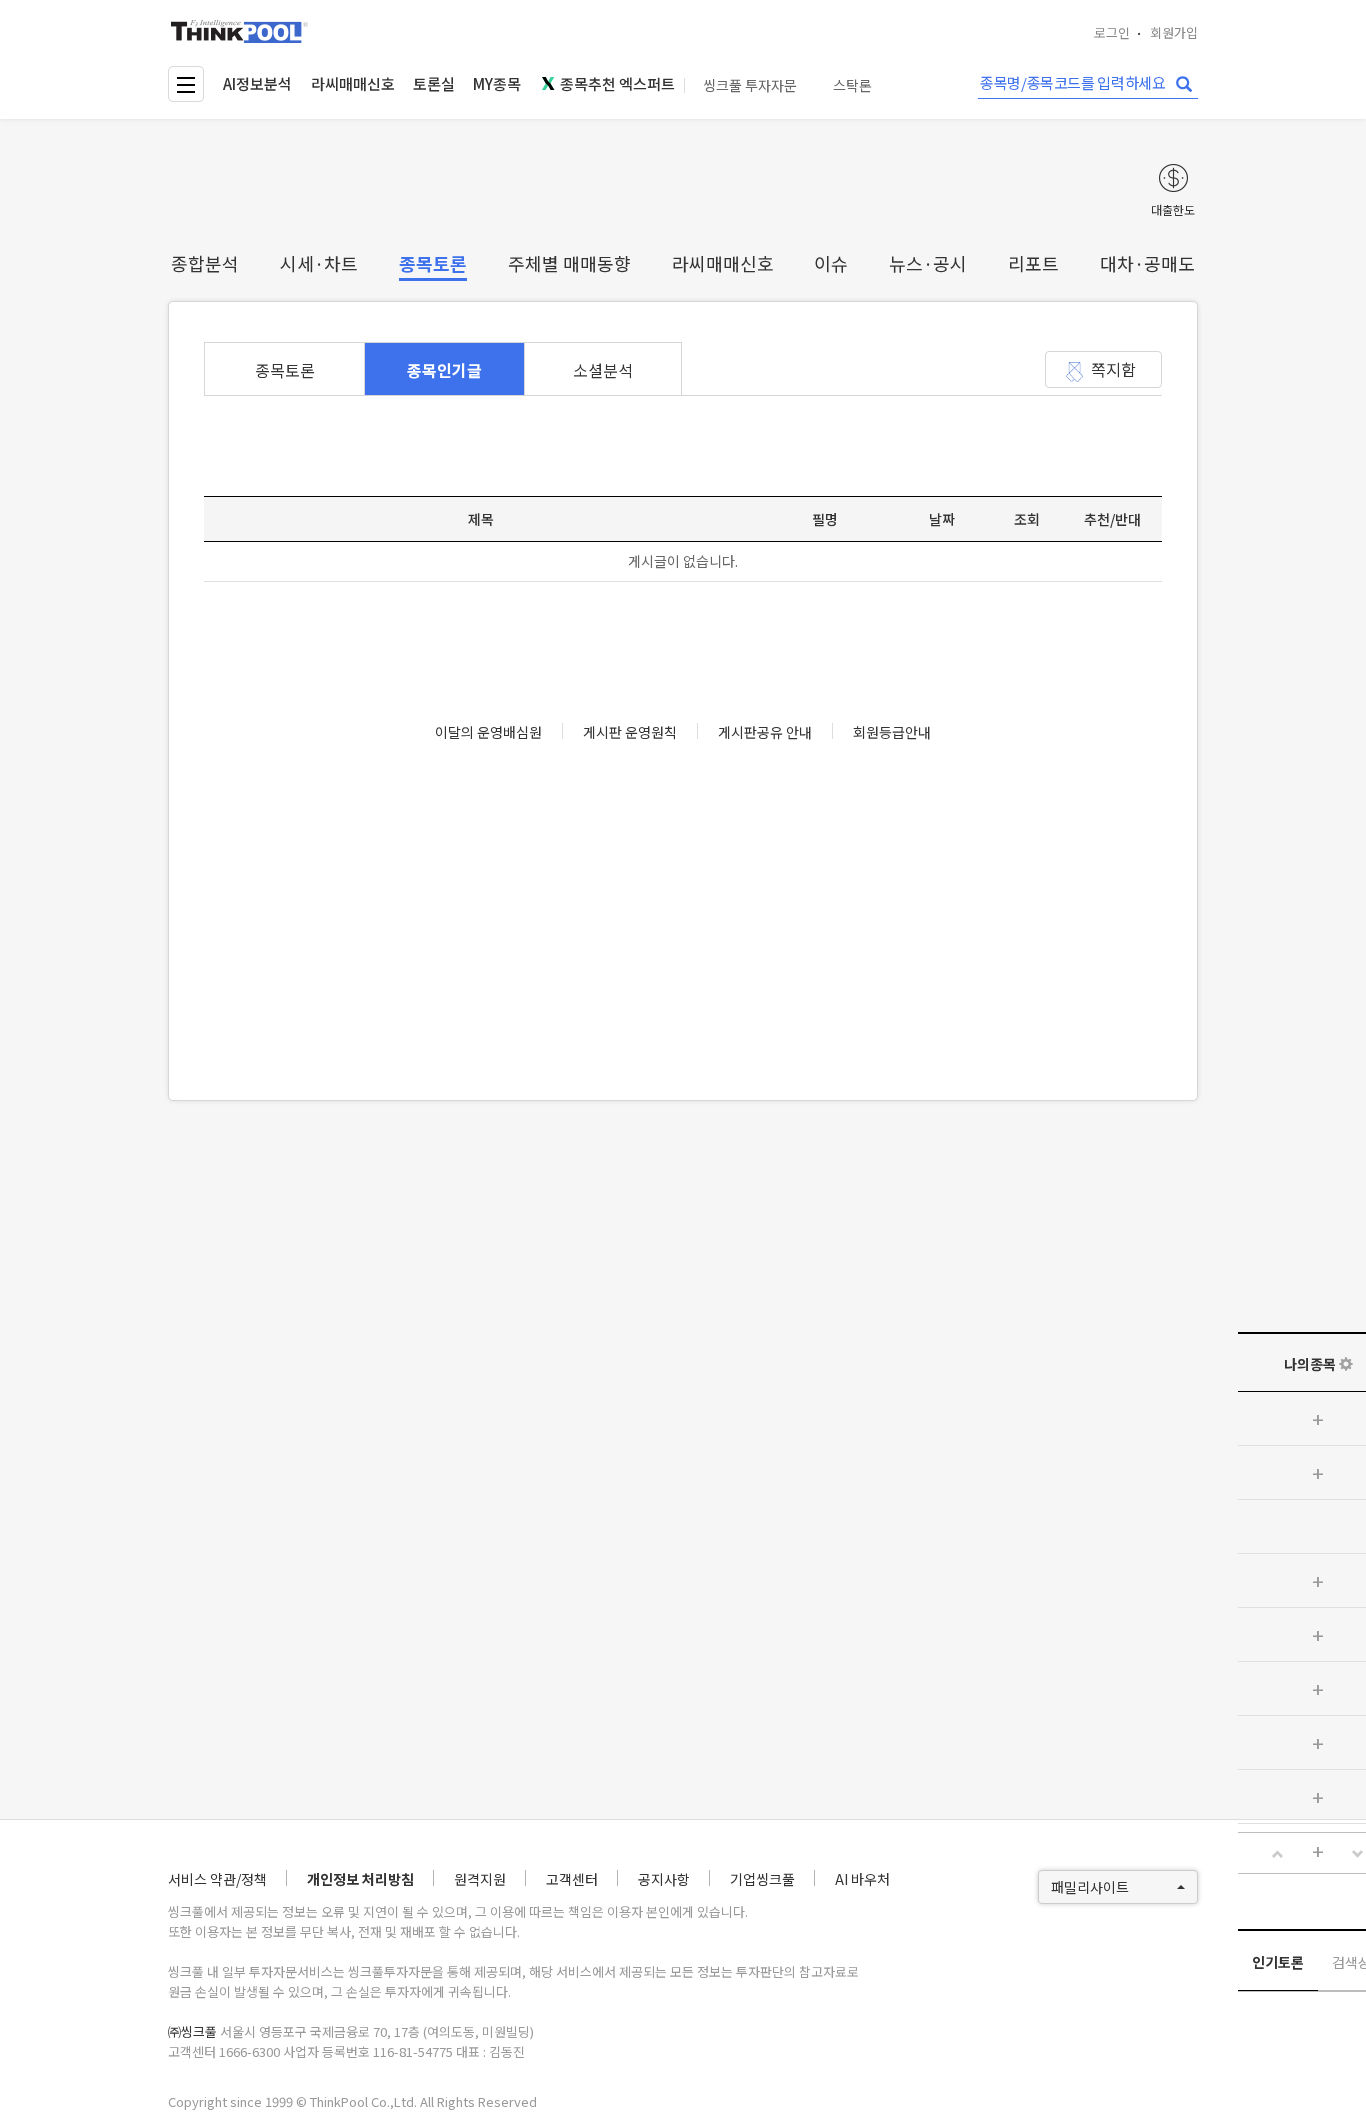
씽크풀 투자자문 (750, 85)
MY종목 (497, 83)
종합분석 (205, 263)
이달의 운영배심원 (488, 732)
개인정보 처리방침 (360, 1879)
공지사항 (664, 1879)
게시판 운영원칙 (630, 732)
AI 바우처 (862, 1879)
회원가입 (1174, 32)
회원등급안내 (892, 732)
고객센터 (572, 1879)
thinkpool (240, 31)
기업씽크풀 (762, 1879)
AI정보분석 (257, 83)
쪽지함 (1113, 369)
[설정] (1346, 1364)
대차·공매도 (1147, 263)
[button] (1278, 1854)
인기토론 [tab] (1278, 1962)
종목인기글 (444, 370)
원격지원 (480, 1879)
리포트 (1033, 263)
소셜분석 (603, 370)
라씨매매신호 (353, 83)
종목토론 (433, 263)
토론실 (434, 83)
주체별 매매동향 (569, 263)
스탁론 (852, 85)
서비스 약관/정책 (217, 1879)
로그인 (1112, 32)
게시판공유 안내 (765, 732)
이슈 (831, 263)
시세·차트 (319, 263)
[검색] (1184, 85)
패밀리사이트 (1090, 1887)
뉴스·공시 (928, 263)
